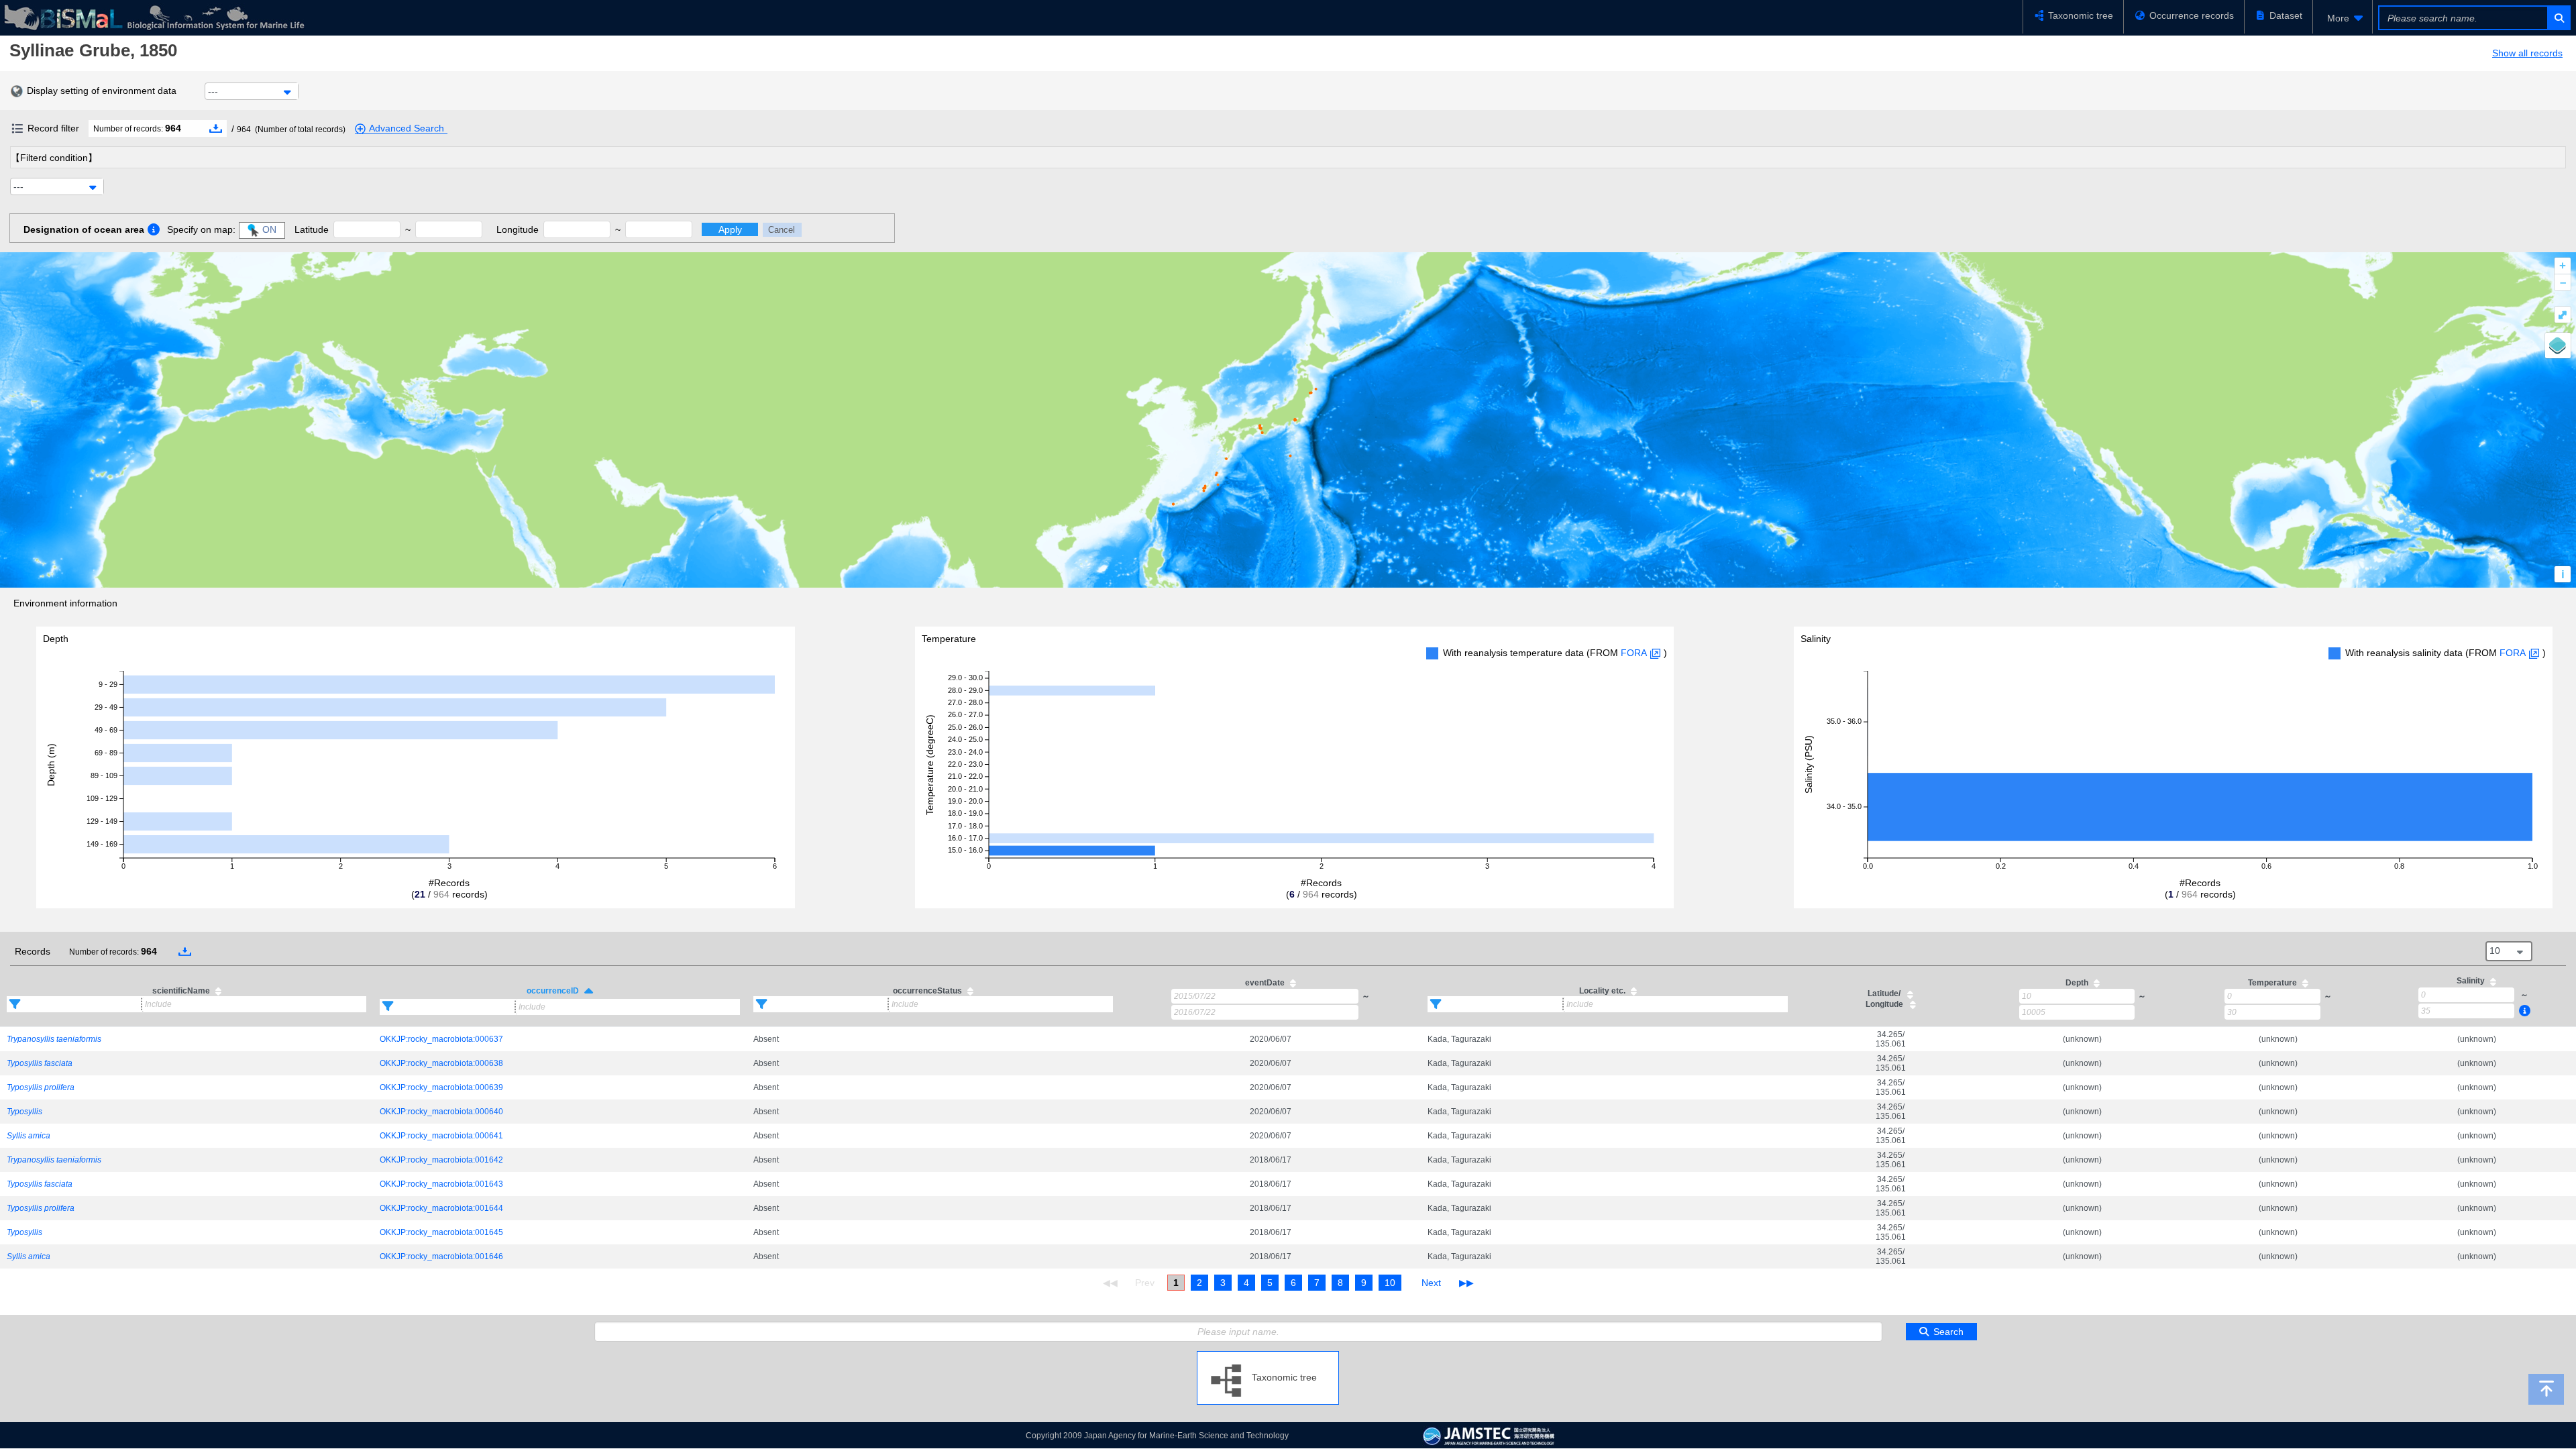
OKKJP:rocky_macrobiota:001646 (441, 1256)
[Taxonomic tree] (1268, 1356)
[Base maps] (2558, 345)
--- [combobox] (213, 91)
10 (1390, 1283)
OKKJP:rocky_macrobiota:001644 (441, 1208)
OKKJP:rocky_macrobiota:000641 (441, 1136)
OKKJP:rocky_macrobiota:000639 (441, 1087)
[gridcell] (186, 1039)
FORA (1634, 653)
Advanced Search (407, 128)
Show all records (2527, 53)
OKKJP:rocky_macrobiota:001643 (441, 1184)
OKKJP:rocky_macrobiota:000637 (441, 1039)
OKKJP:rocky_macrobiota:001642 (441, 1160)
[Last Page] (1465, 1283)
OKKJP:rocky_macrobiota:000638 (441, 1063)
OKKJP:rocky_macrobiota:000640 (441, 1112)
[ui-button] (2558, 18)
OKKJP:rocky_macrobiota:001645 (441, 1232)
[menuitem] (2343, 18)
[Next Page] (1431, 1283)
